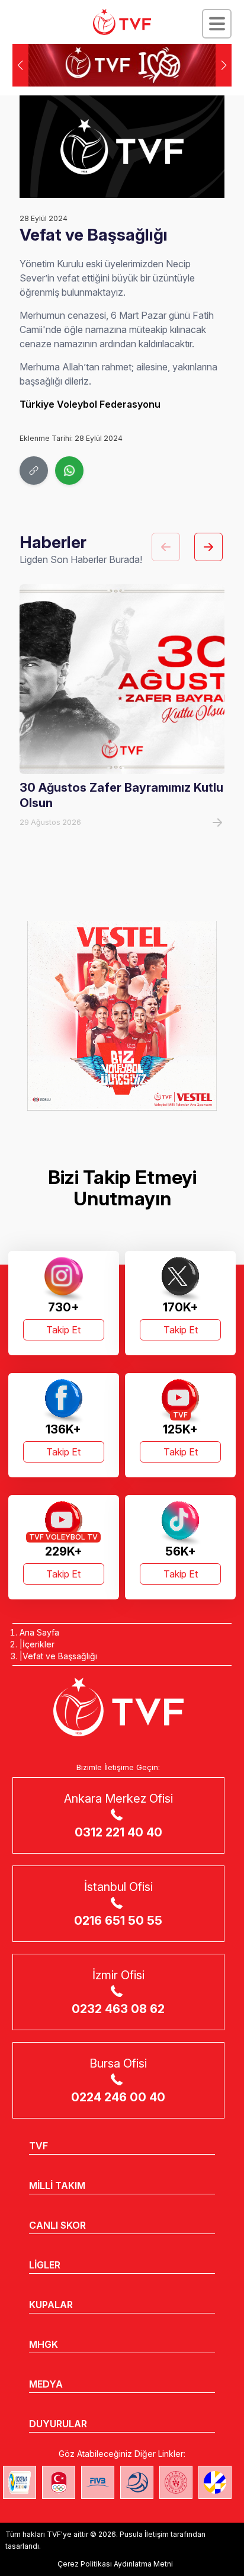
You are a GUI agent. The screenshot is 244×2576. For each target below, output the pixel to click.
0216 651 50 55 (118, 1921)
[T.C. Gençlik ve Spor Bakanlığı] (176, 2482)
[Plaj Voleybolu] (20, 2482)
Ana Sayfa (39, 1632)
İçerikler (38, 1644)
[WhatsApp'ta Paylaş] (69, 471)
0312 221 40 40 (118, 1832)
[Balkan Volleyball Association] (137, 2482)
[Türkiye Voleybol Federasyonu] (122, 22)
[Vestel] (122, 1016)
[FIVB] (98, 2482)
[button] (224, 65)
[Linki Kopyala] (34, 471)
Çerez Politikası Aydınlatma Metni (115, 2564)
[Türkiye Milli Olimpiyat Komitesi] (59, 2482)
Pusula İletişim (144, 2534)
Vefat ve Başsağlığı (60, 1656)
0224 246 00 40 (118, 2097)
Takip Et (63, 1330)
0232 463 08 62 (118, 2009)
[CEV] (215, 2482)
